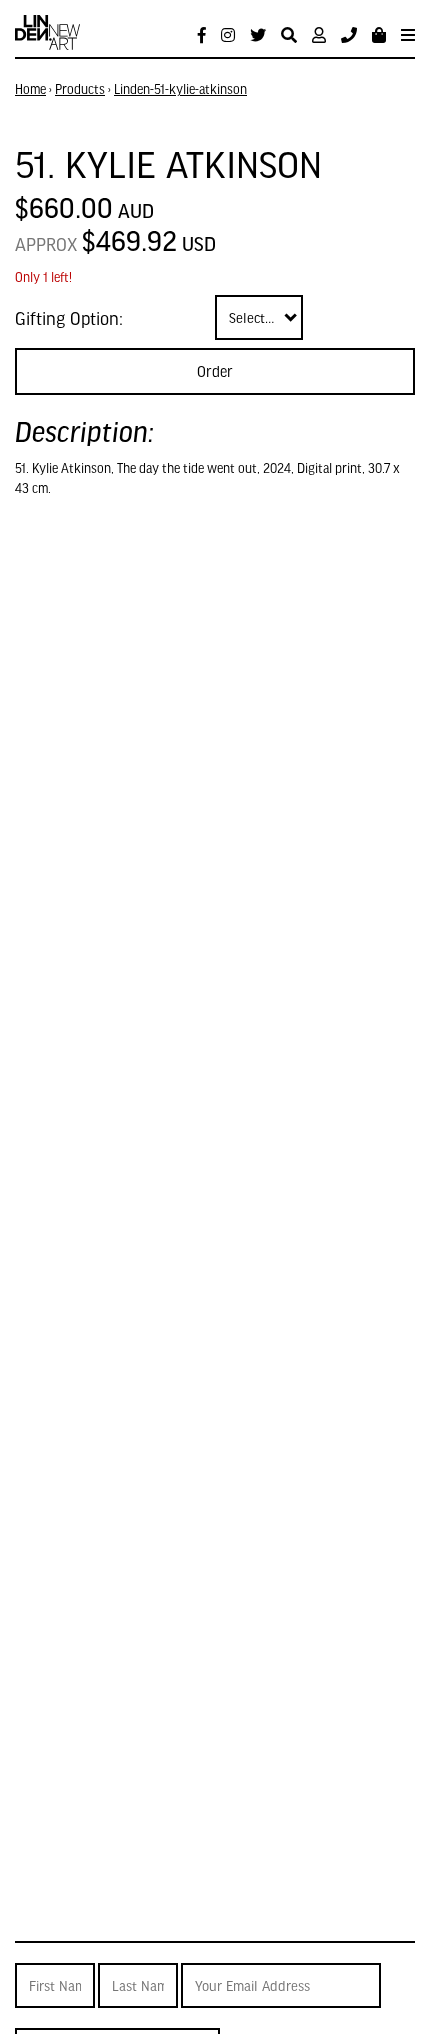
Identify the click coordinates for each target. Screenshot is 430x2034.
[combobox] (259, 317)
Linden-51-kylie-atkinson (180, 89)
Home (30, 89)
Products (80, 89)
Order (215, 371)
